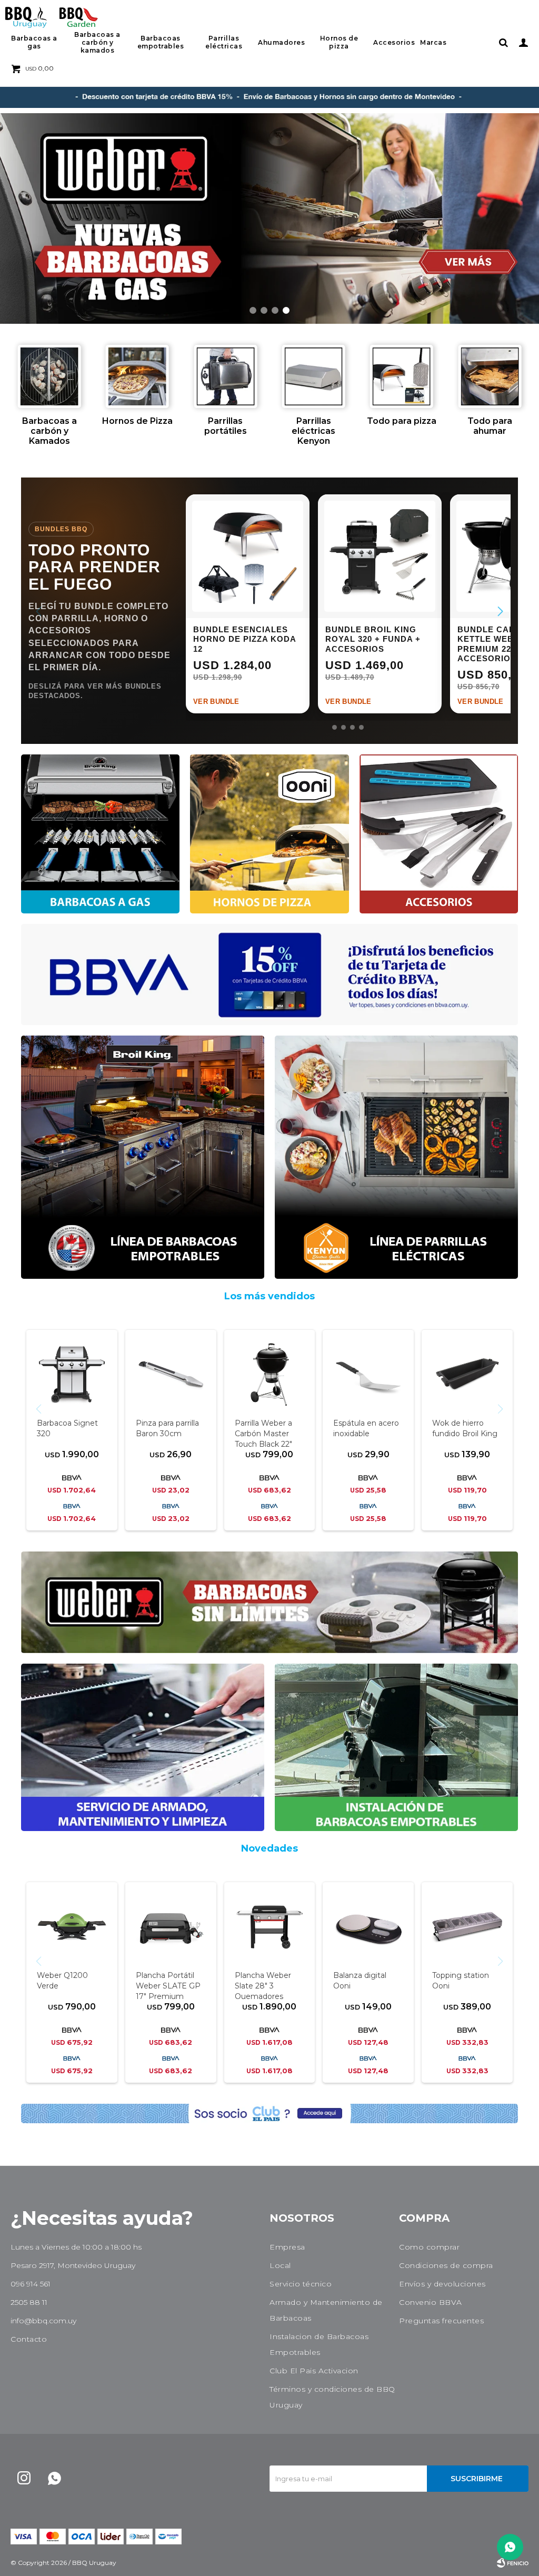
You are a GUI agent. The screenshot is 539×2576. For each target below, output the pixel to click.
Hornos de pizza (339, 42)
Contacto (29, 2339)
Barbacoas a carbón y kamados (97, 42)
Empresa (287, 2247)
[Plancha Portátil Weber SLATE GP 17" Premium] (171, 1927)
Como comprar (429, 2247)
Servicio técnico (301, 2284)
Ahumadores (281, 42)
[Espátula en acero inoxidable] (368, 1375)
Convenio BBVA (431, 2302)
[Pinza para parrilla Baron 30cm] (171, 1375)
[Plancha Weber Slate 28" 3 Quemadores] (270, 1927)
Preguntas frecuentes (441, 2321)
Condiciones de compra (446, 2265)
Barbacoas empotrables (161, 42)
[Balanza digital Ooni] (368, 1927)
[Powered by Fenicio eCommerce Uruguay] (513, 2563)
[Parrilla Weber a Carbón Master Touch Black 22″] (270, 1375)
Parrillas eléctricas (224, 42)
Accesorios (394, 42)
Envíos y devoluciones (442, 2284)
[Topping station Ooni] (467, 1927)
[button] (503, 42)
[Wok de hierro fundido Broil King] (467, 1375)
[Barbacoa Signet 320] (72, 1375)
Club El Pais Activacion (314, 2371)
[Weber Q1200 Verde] (72, 1927)
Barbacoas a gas (34, 42)
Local (280, 2265)
